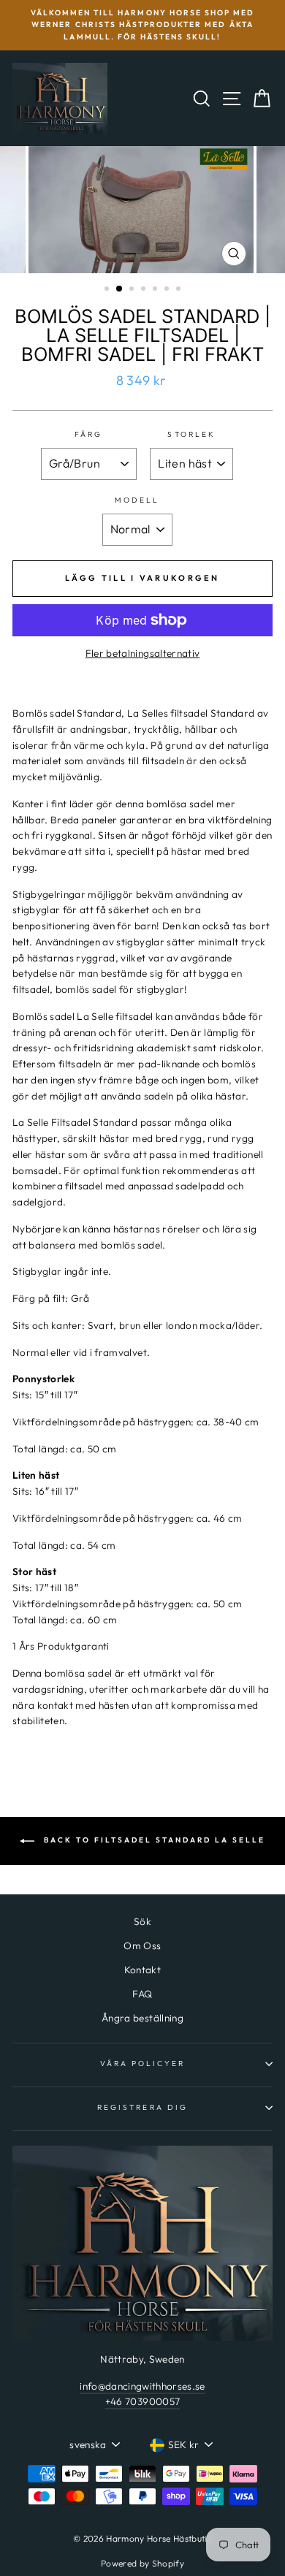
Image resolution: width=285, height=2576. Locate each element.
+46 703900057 (142, 2401)
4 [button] (145, 290)
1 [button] (108, 290)
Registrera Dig (142, 2107)
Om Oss (142, 1946)
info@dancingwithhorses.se (142, 2386)
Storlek (191, 434)
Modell (137, 500)
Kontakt (142, 1970)
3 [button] (133, 290)
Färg (88, 434)
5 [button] (156, 290)
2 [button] (120, 289)
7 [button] (180, 290)
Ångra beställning (142, 2018)
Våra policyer (143, 2064)
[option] (142, 25)
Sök (142, 1921)
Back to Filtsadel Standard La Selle (153, 1840)
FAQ (142, 1994)
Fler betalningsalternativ (143, 653)
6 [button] (168, 290)
